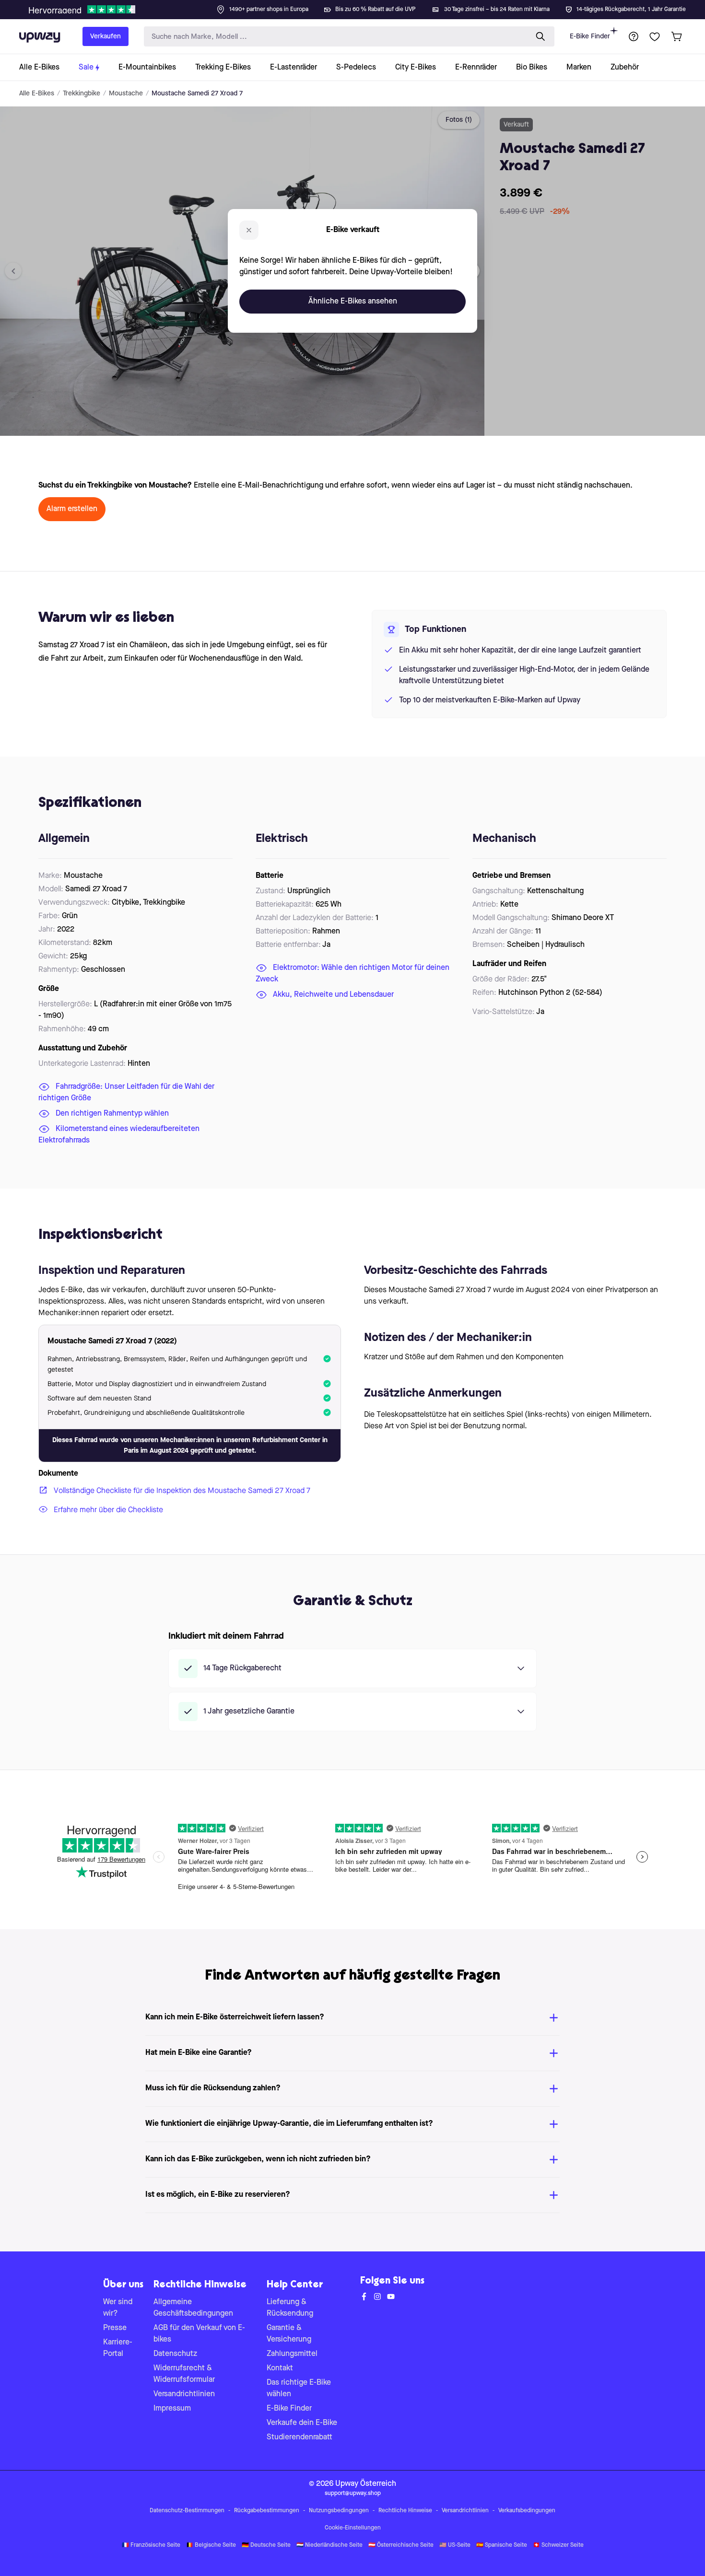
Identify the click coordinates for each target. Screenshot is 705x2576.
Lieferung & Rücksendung (290, 2308)
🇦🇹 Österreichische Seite (401, 2545)
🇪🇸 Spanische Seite (502, 2545)
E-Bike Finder (590, 36)
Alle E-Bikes (37, 93)
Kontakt (280, 2368)
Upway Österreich (366, 2484)
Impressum (172, 2409)
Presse (115, 2328)
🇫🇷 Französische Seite (151, 2545)
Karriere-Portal (118, 2348)
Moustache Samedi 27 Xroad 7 (197, 93)
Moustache (126, 93)
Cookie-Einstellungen (353, 2528)
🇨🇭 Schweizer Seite (558, 2545)
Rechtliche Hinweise (405, 2511)
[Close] (360, 7)
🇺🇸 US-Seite (455, 2545)
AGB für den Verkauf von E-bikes (199, 2334)
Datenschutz (175, 2354)
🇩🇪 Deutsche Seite (266, 2545)
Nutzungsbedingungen (339, 2511)
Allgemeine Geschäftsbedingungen (193, 2308)
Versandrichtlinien (184, 2394)
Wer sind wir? (118, 2308)
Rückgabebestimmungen (267, 2511)
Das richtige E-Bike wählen (299, 2389)
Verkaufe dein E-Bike (302, 2423)
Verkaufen (106, 36)
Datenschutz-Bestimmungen (187, 2511)
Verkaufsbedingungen (527, 2511)
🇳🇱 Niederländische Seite (329, 2545)
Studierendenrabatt (300, 2437)
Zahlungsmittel (292, 2354)
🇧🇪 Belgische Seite (211, 2545)
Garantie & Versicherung (289, 2334)
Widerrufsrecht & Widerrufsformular (184, 2374)
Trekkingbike (82, 93)
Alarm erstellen (72, 509)
